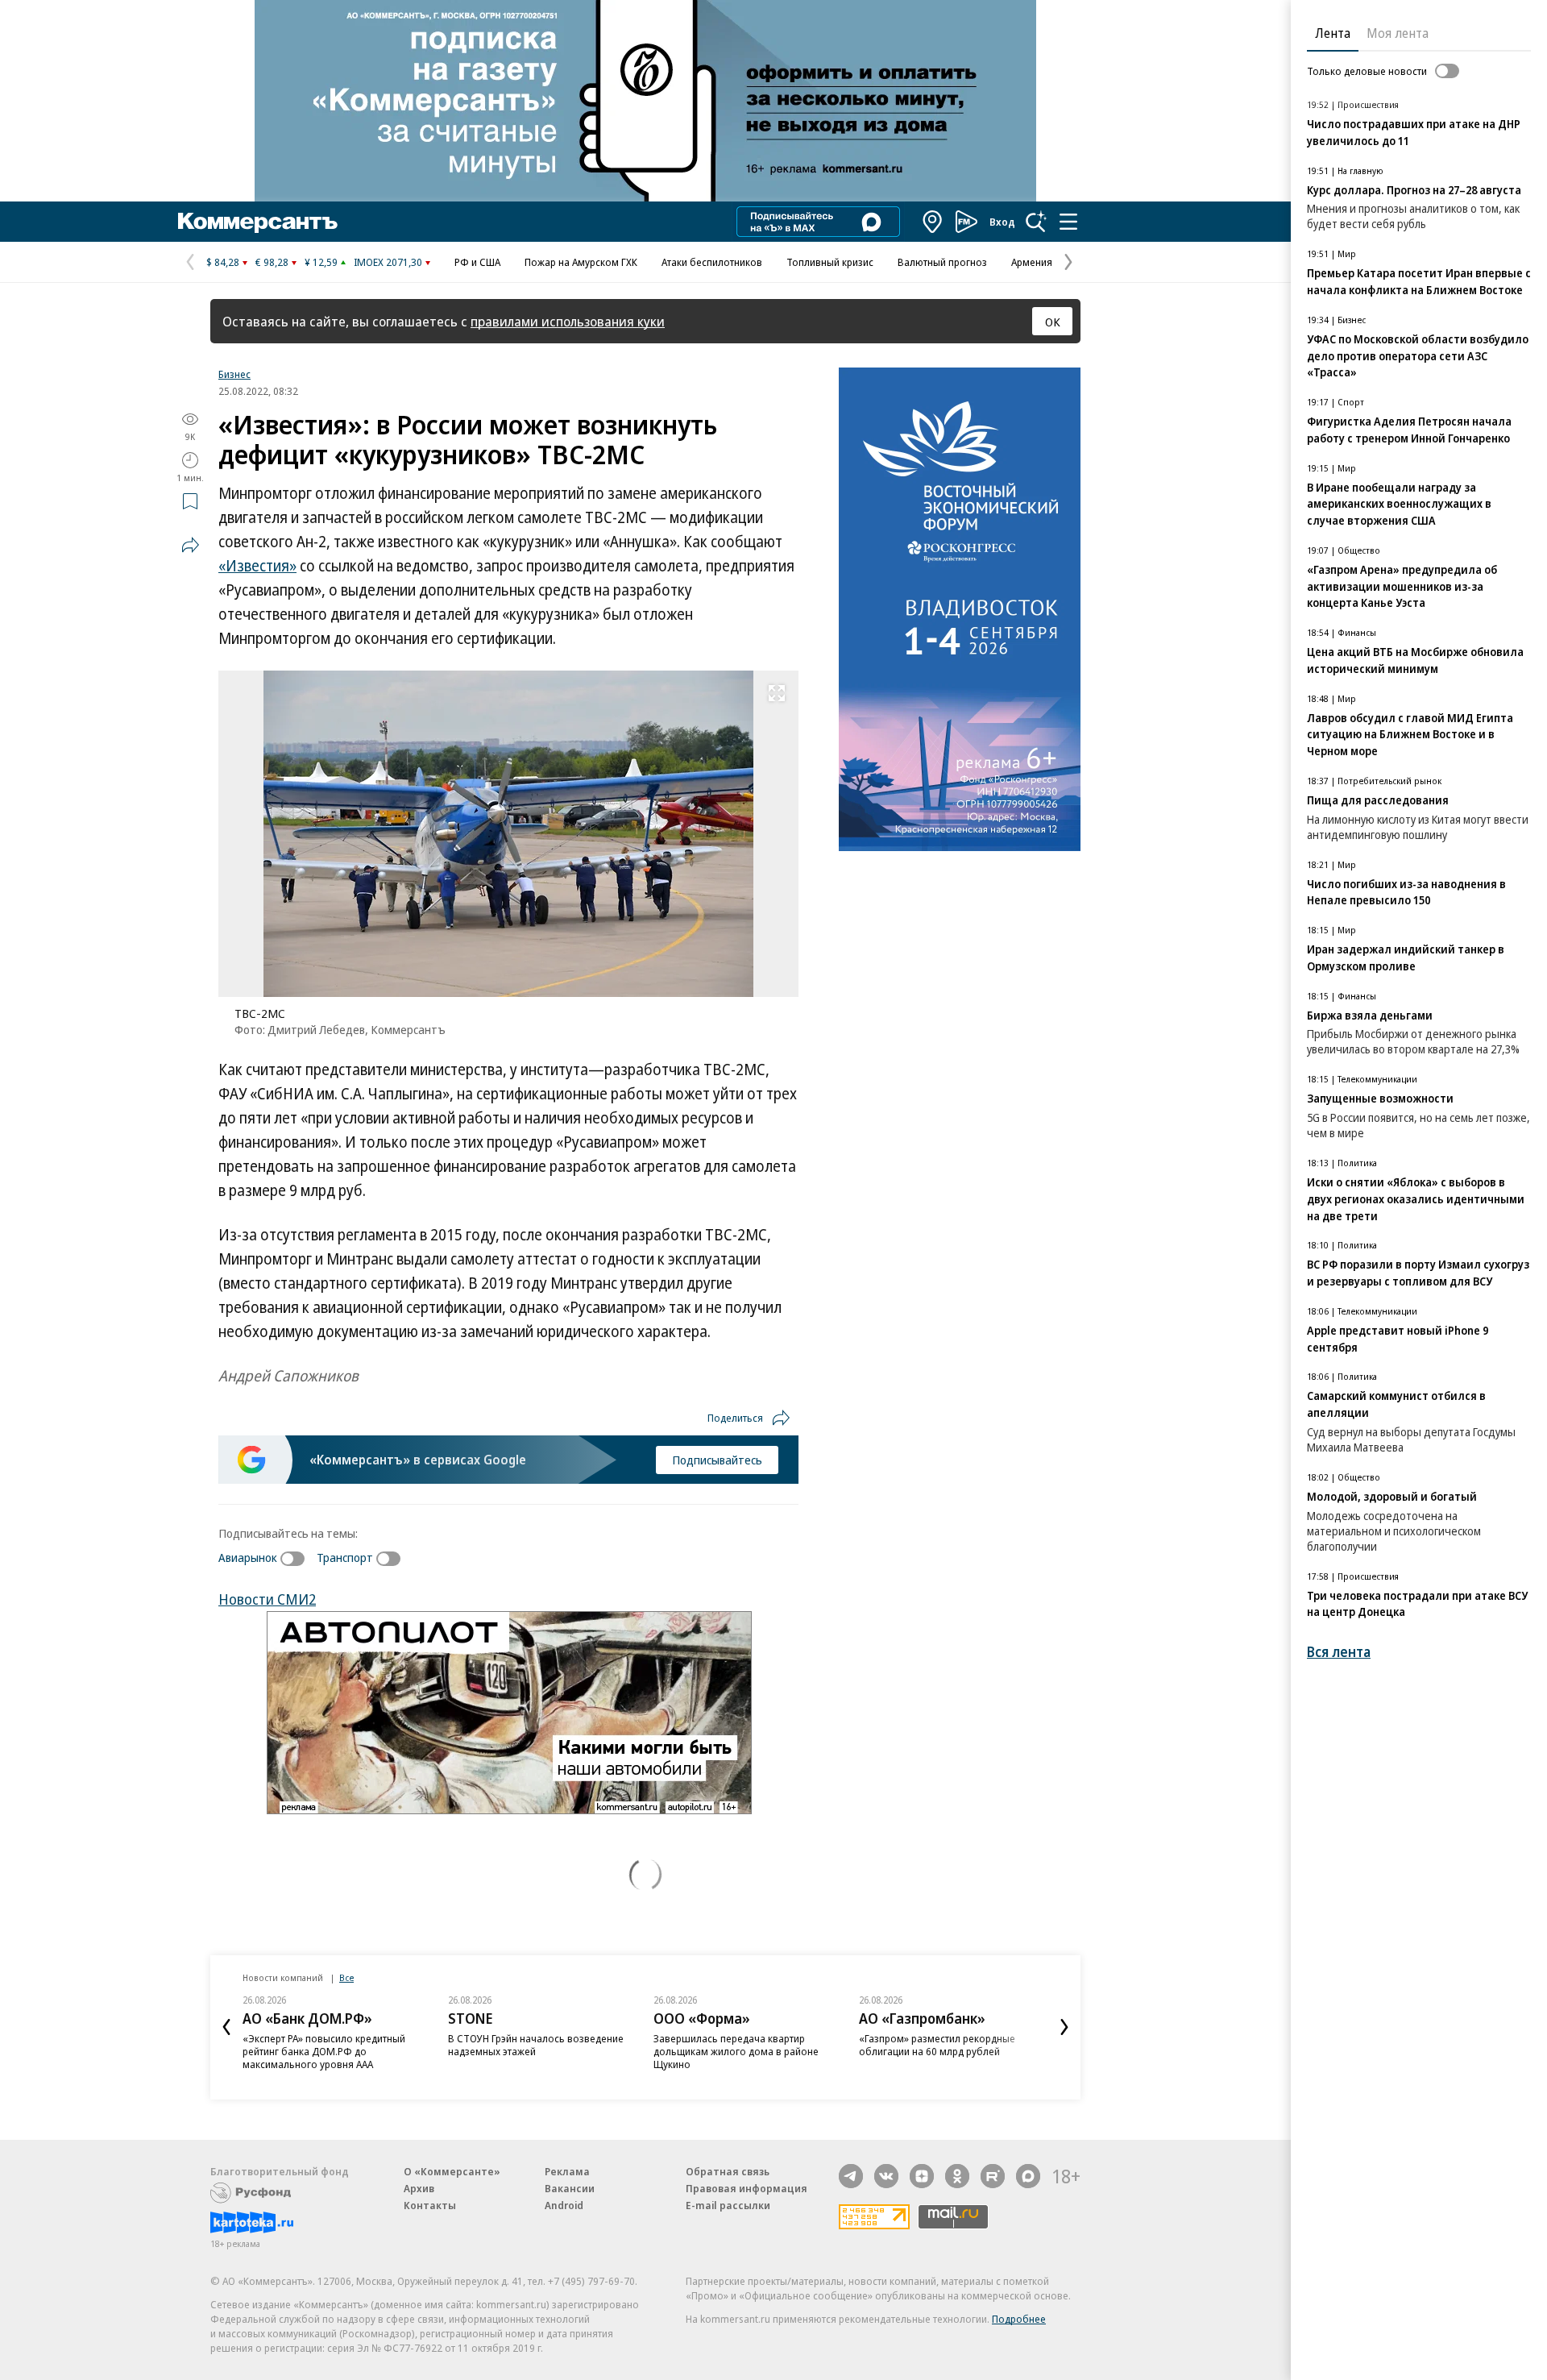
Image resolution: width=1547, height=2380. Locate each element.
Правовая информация (747, 2188)
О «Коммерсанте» (452, 2171)
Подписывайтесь (717, 1460)
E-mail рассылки (728, 2205)
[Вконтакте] (886, 2176)
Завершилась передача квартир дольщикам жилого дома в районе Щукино (736, 2051)
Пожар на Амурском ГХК (581, 262)
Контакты (430, 2205)
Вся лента (1339, 1652)
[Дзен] (922, 2176)
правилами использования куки (568, 321)
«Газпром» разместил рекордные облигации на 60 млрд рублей (937, 2045)
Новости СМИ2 (267, 1599)
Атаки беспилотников (712, 262)
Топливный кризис (830, 262)
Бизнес (234, 374)
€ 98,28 (272, 262)
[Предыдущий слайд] (226, 2027)
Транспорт (345, 1557)
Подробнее (1019, 2319)
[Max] (1028, 2176)
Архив (419, 2188)
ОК (1053, 322)
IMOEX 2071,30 (388, 262)
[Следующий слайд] (1064, 2027)
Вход (1002, 222)
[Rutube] (993, 2176)
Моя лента (1398, 33)
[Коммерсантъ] (258, 222)
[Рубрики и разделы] (1068, 222)
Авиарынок (248, 1557)
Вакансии (570, 2188)
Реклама (567, 2171)
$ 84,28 (223, 262)
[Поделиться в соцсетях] (190, 545)
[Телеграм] (851, 2176)
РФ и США (477, 262)
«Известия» (257, 566)
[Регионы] (933, 222)
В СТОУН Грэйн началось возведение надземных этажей (536, 2045)
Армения (1032, 262)
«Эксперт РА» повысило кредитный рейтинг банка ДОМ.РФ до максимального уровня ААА (324, 2051)
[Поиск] (1036, 222)
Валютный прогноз (942, 262)
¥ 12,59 (321, 262)
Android (564, 2205)
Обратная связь (728, 2171)
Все (346, 1977)
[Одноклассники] (957, 2176)
